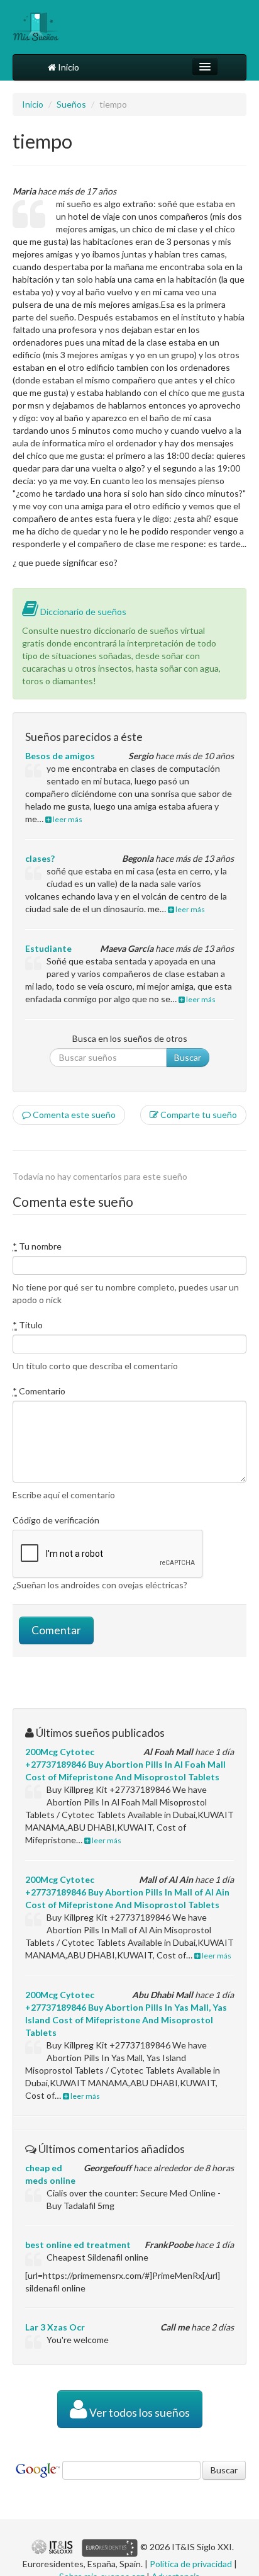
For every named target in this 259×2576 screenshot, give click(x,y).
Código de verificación (56, 1520)
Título (28, 1325)
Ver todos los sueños (139, 2413)
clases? (40, 858)
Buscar (188, 1057)
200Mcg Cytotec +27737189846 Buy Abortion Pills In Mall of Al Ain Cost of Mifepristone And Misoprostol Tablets (127, 1892)
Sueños (71, 104)
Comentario (39, 1391)
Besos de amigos (60, 756)
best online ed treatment (78, 2245)
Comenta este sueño (73, 1115)
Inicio (68, 67)
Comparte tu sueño (198, 1115)
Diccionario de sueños (82, 612)
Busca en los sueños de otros (130, 1038)
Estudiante (48, 948)
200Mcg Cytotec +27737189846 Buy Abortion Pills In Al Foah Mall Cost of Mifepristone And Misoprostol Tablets (125, 1764)
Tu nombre (37, 1246)
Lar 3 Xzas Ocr (55, 2327)
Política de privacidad (191, 2564)
